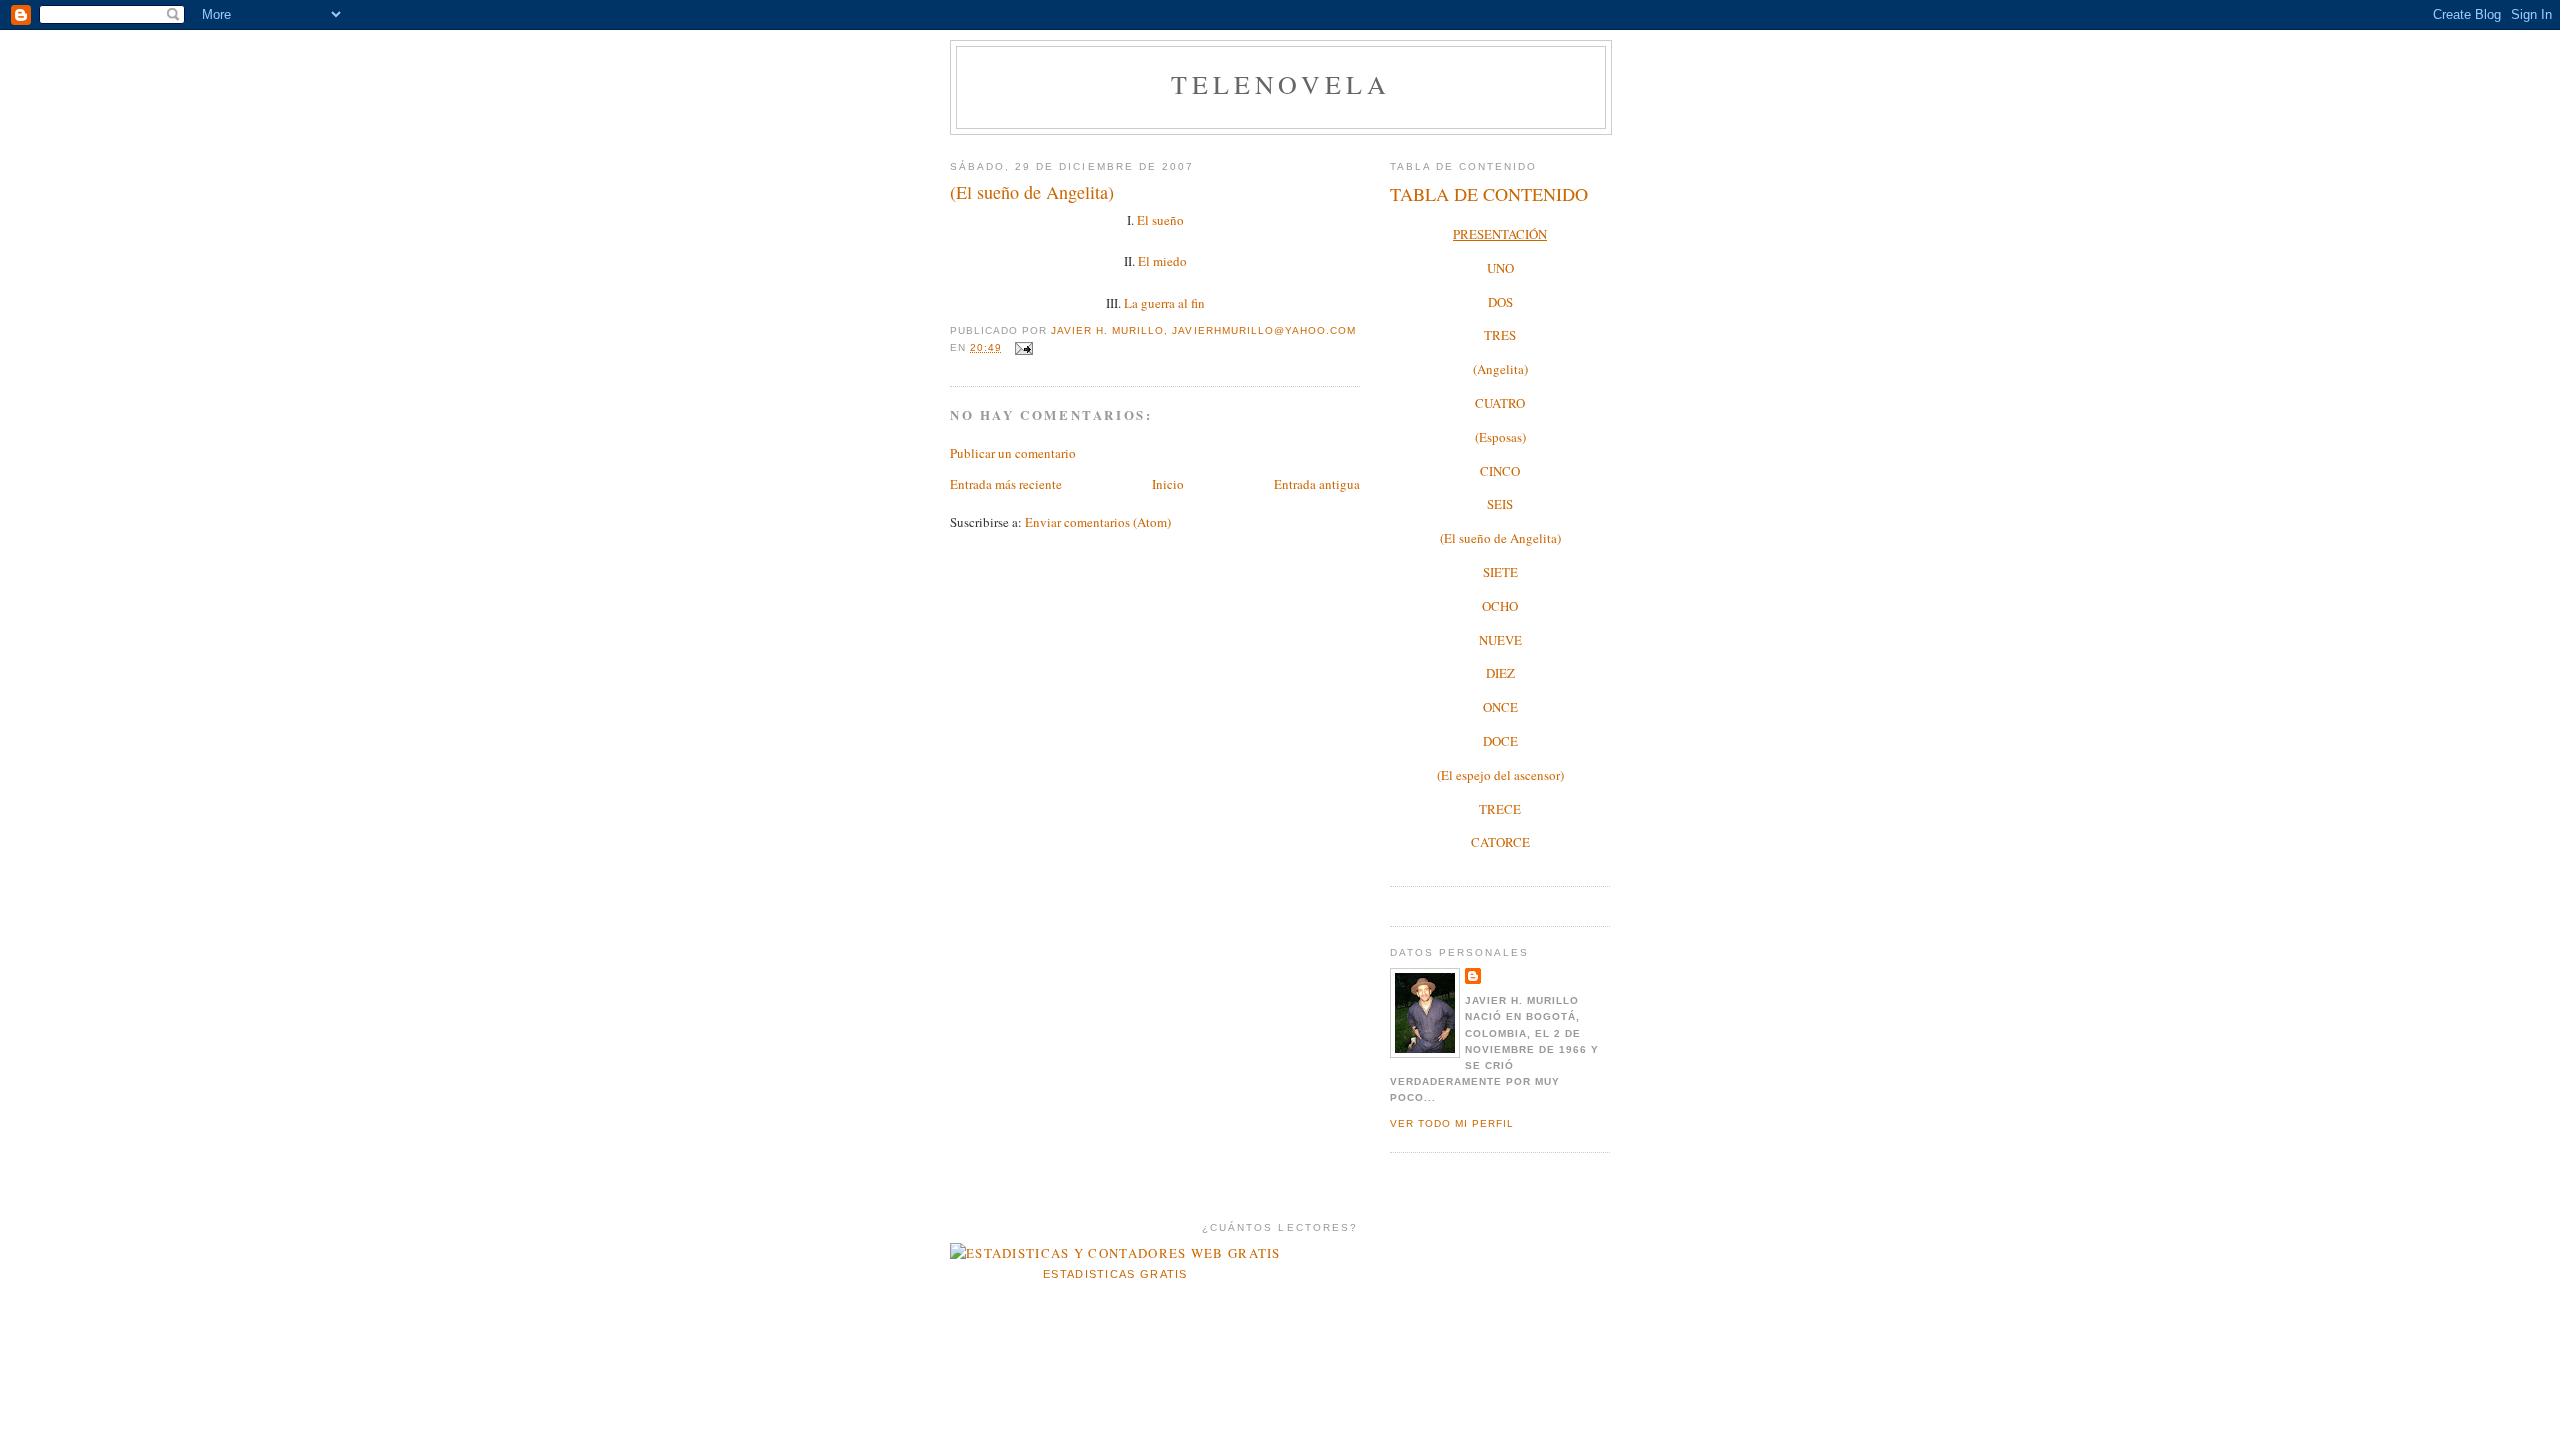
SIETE (1500, 572)
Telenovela (1281, 84)
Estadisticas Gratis (1115, 1274)
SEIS (1500, 504)
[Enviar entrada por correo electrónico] (1023, 347)
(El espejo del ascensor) (1500, 775)
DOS (1500, 302)
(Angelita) (1500, 369)
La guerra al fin (1164, 303)
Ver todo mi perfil (1452, 1123)
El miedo (1162, 261)
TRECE (1500, 809)
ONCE (1500, 707)
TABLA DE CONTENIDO (1489, 194)
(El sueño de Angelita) (1500, 538)
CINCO (1500, 471)
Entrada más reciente (1006, 484)
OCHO (1500, 606)
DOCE (1500, 741)
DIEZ (1500, 673)
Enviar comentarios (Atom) (1098, 522)
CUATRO (1500, 403)
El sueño (1160, 220)
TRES (1500, 335)
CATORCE (1500, 842)
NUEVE (1500, 640)
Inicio (1168, 484)
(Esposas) (1500, 437)
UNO (1500, 268)
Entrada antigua (1317, 484)
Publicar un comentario (1013, 453)
